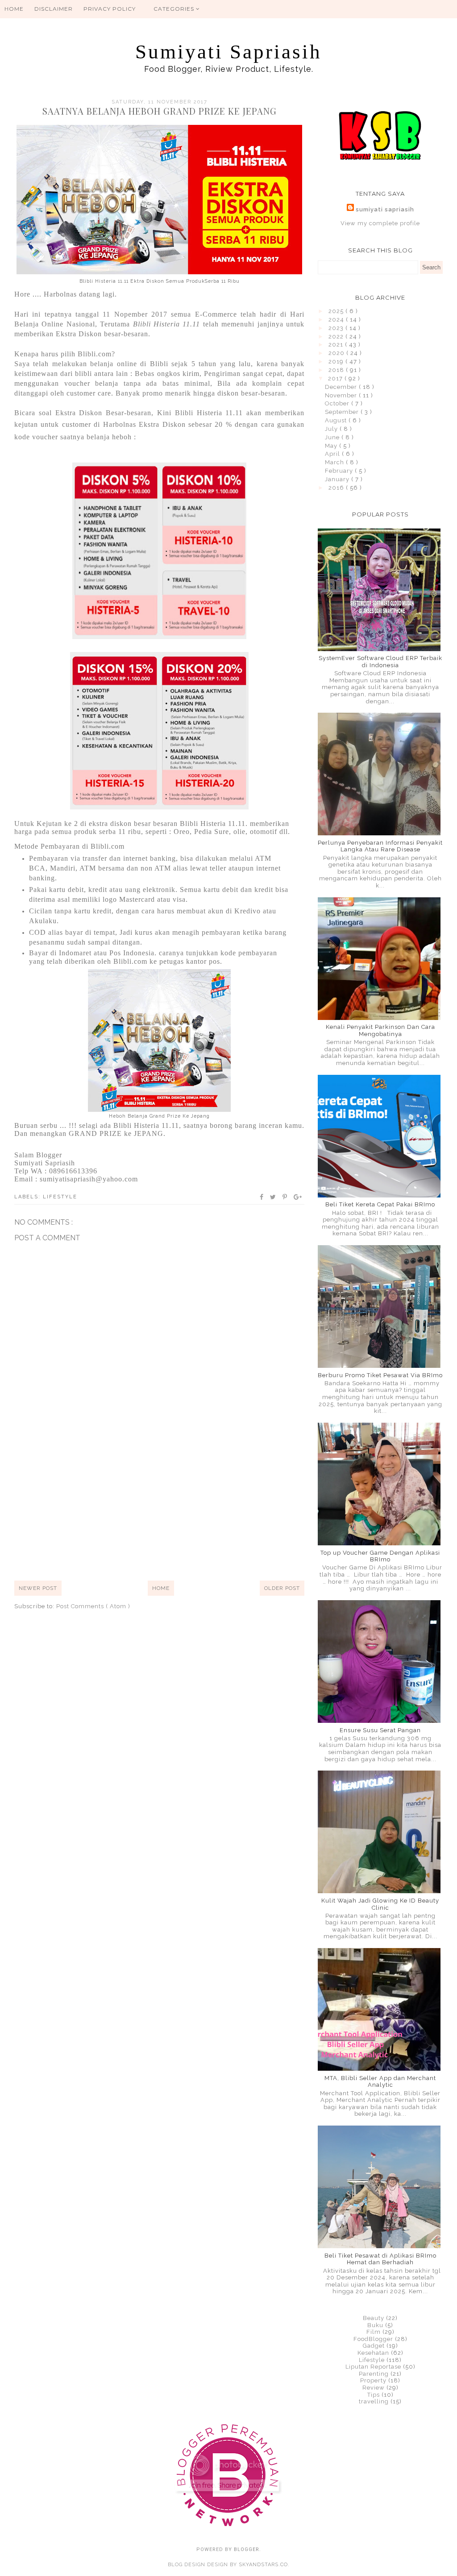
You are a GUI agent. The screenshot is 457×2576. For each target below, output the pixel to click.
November (342, 395)
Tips (374, 2395)
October (338, 403)
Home (14, 9)
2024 (337, 320)
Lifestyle (60, 1197)
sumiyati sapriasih (385, 209)
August (337, 420)
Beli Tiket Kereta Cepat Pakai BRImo (380, 1204)
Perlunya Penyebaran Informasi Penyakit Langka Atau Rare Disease (380, 846)
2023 (337, 328)
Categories (175, 9)
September (343, 412)
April (333, 454)
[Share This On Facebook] (262, 1197)
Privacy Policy (110, 9)
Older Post (282, 1588)
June (333, 437)
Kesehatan (373, 2353)
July (332, 429)
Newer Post (38, 1588)
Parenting (374, 2374)
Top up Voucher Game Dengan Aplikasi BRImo (380, 1556)
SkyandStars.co (263, 2565)
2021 (337, 345)
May (332, 446)
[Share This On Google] (298, 1197)
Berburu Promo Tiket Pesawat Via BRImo (380, 1375)
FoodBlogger (373, 2339)
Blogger (247, 2549)
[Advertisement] (159, 1505)
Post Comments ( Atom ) (93, 1606)
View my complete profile (380, 223)
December (342, 387)
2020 (337, 353)
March (335, 462)
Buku (375, 2325)
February (340, 471)
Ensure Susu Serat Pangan (380, 1730)
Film (374, 2332)
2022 (337, 336)
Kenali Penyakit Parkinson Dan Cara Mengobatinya (380, 1030)
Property (373, 2380)
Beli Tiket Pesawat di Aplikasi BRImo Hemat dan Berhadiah (380, 2259)
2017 (336, 378)
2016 (337, 488)
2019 (337, 361)
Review (374, 2388)
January (338, 479)
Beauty (374, 2318)
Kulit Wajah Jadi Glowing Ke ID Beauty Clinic (380, 1904)
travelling (374, 2401)
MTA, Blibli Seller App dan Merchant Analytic (380, 2082)
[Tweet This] (273, 1197)
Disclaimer (54, 9)
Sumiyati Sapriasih (228, 52)
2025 (337, 311)
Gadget (374, 2346)
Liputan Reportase (373, 2367)
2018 (337, 370)
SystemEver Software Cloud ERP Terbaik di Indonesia (380, 662)
